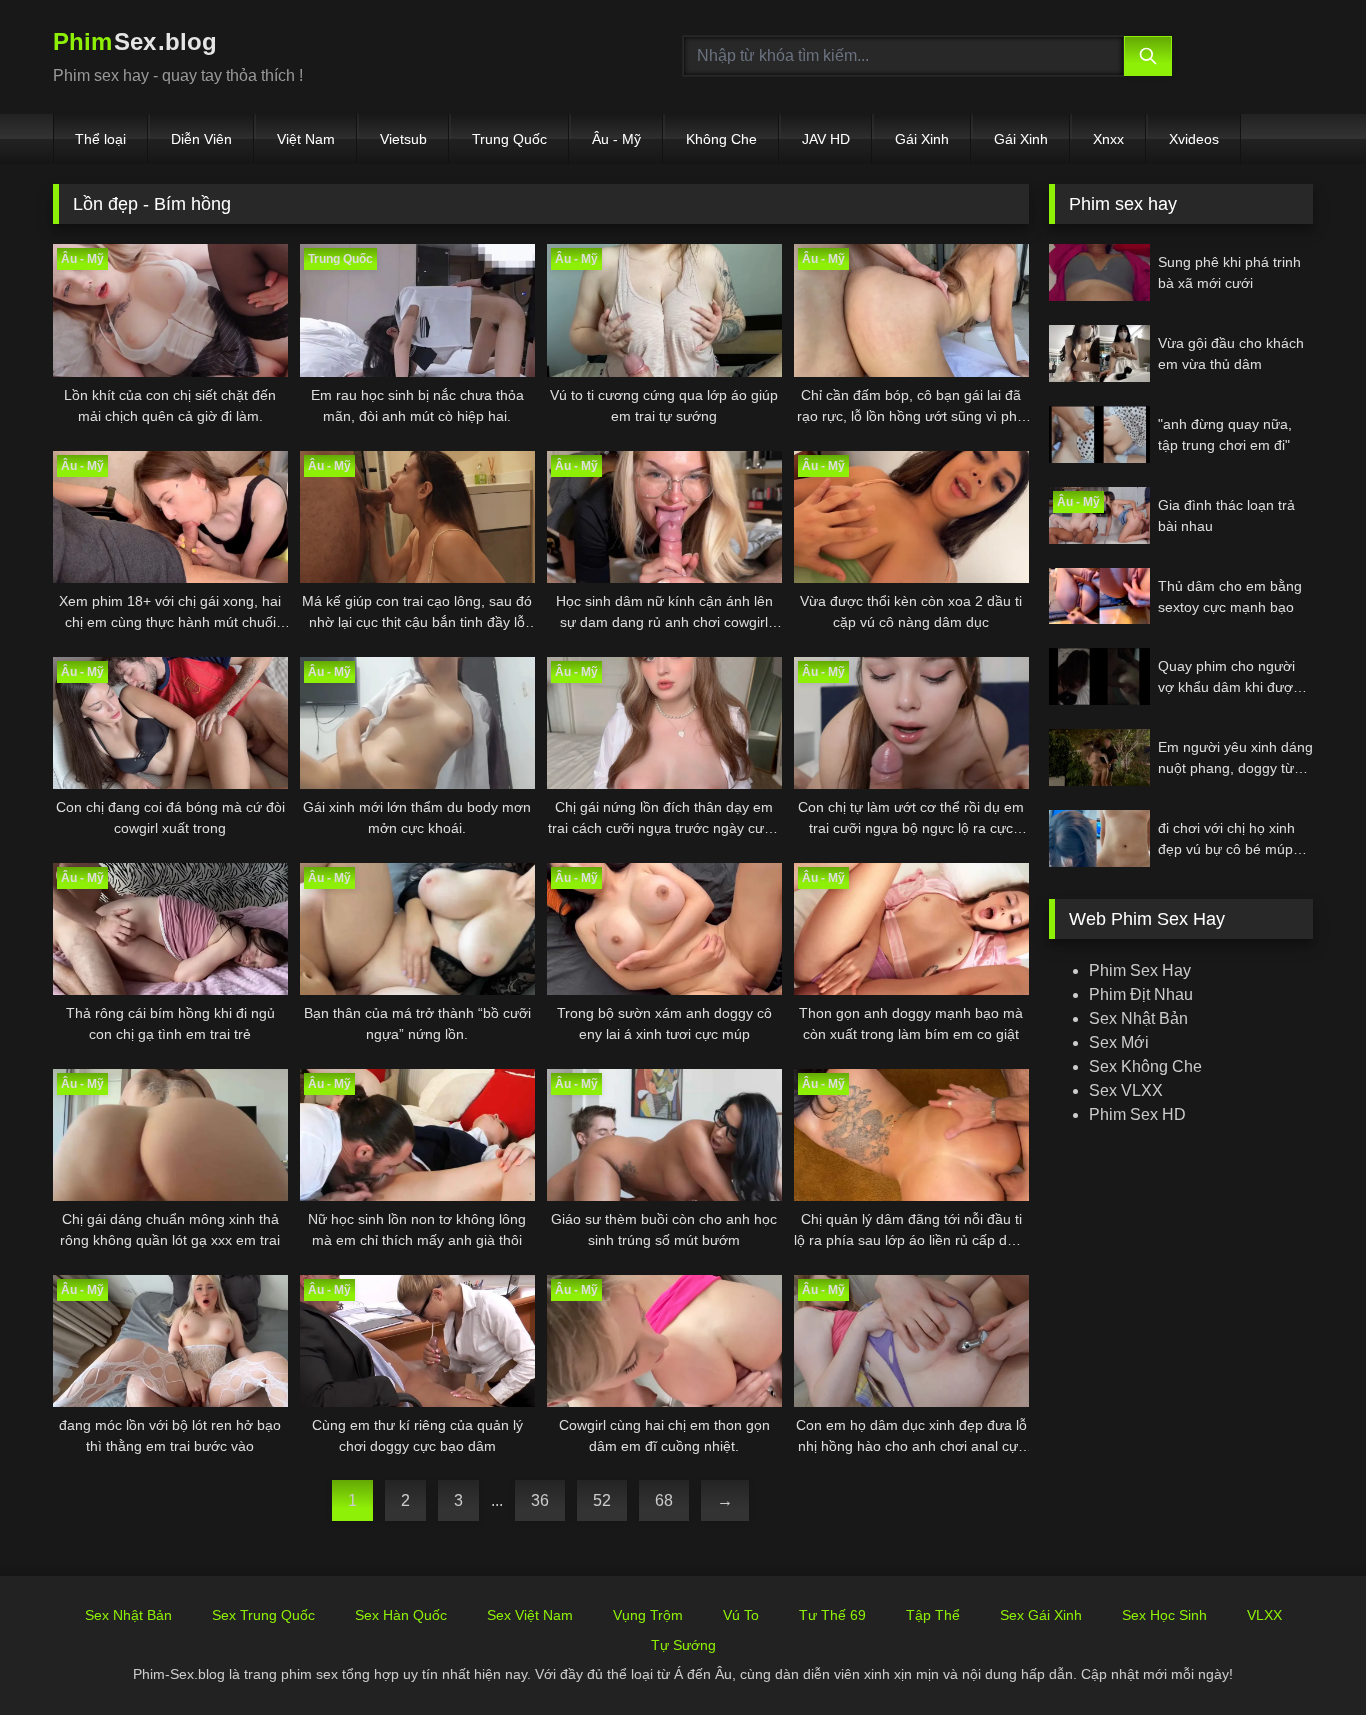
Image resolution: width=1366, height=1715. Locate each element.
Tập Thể (933, 1615)
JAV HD (826, 139)
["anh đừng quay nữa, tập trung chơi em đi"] (1099, 434)
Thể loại (100, 139)
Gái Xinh (922, 139)
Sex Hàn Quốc (401, 1615)
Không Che (721, 139)
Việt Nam (306, 139)
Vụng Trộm (648, 1615)
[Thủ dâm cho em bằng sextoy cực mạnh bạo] (1099, 596)
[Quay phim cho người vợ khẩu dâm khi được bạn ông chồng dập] (1099, 676)
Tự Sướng (683, 1645)
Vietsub (403, 139)
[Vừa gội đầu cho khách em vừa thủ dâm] (1099, 353)
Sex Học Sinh (1164, 1615)
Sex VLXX (1126, 1090)
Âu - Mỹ (616, 139)
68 (664, 1500)
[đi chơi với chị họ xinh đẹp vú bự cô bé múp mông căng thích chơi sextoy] (1099, 838)
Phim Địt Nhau (1141, 994)
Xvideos (1194, 139)
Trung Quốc (509, 139)
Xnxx (1108, 139)
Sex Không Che (1145, 1066)
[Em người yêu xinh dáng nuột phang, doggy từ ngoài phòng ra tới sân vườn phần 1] (1099, 757)
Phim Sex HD (1137, 1114)
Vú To (741, 1615)
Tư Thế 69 (832, 1615)
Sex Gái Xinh (1041, 1615)
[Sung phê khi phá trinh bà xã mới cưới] (1099, 272)
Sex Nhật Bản (1138, 1018)
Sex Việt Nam (530, 1615)
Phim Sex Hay (1140, 970)
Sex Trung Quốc (263, 1615)
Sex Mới (1119, 1042)
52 (602, 1500)
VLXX (1264, 1615)
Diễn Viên (201, 139)
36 (540, 1500)
